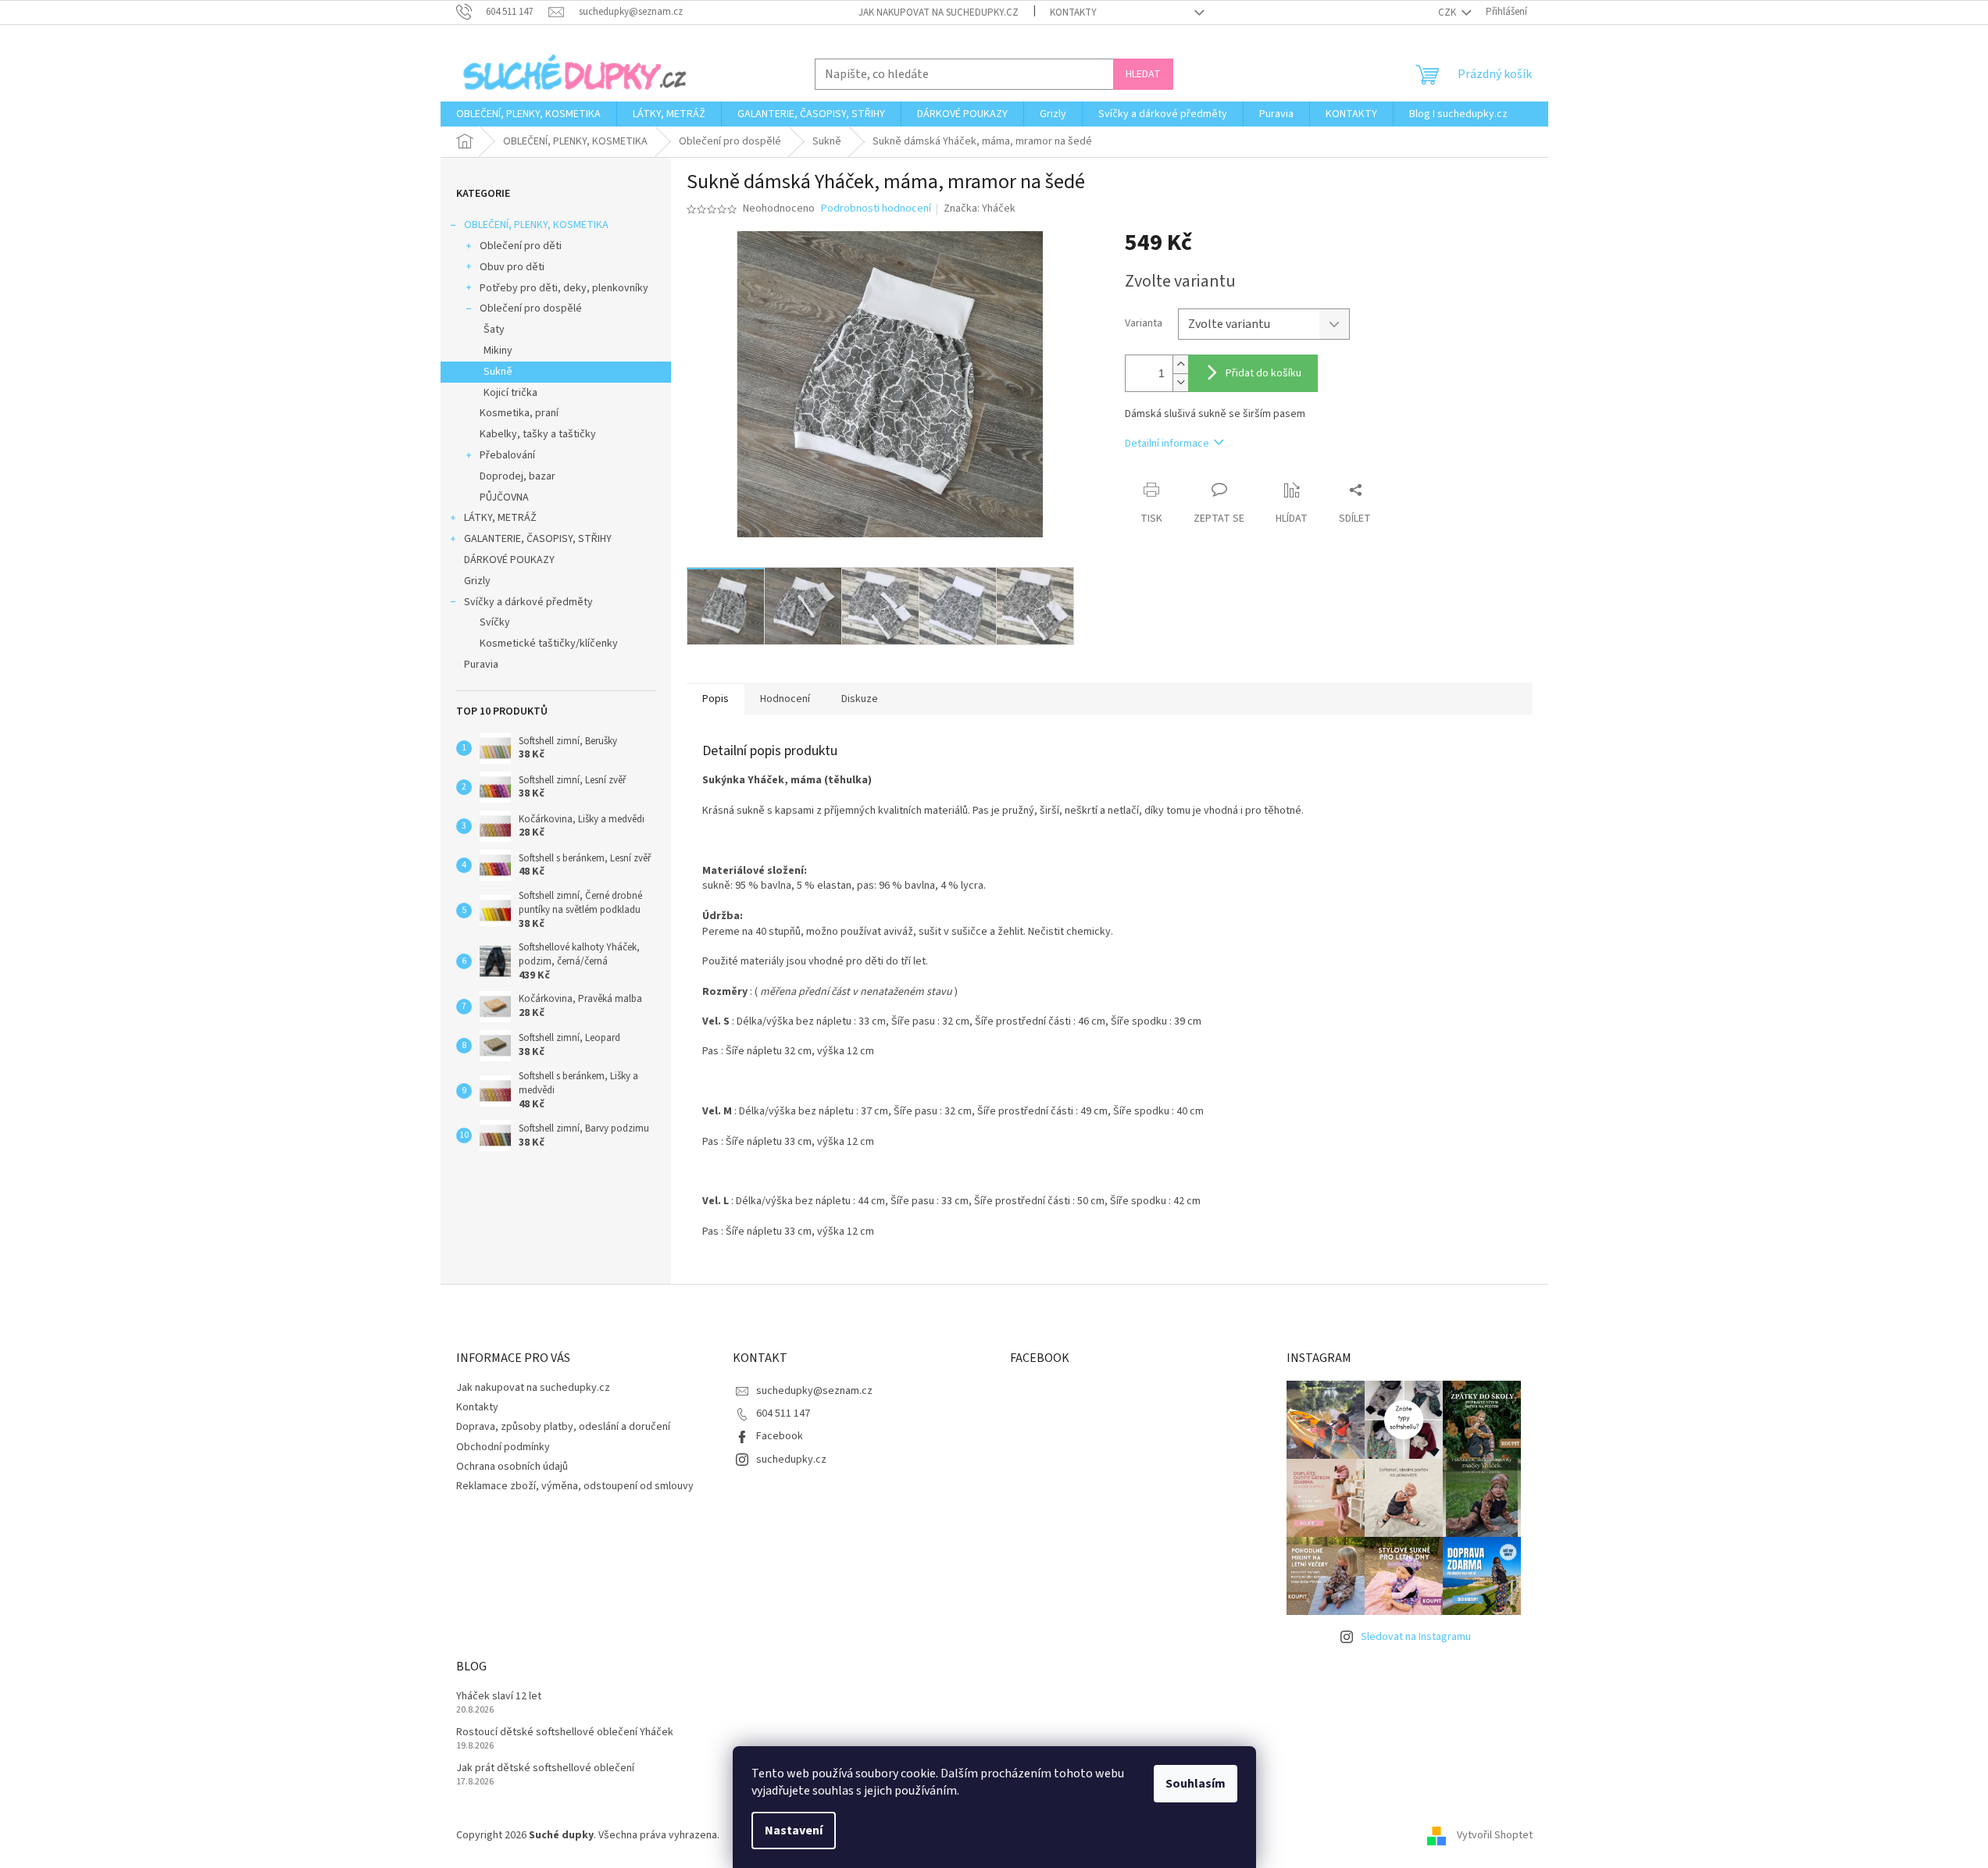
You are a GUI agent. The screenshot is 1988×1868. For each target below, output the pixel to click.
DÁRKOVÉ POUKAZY (509, 560)
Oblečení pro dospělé (531, 308)
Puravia (481, 665)
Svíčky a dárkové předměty (528, 602)
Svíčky (495, 622)
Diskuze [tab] (860, 699)
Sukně (498, 372)
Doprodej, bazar (518, 476)
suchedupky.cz (791, 1460)
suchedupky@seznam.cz (814, 1391)
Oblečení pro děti (521, 246)
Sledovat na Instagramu (1416, 1637)
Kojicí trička (510, 393)
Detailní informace (1167, 444)
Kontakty (1073, 12)
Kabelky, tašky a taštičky (538, 434)
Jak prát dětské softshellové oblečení (545, 1768)
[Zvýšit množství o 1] (1180, 364)
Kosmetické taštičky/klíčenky (549, 643)
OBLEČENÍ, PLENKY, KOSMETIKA (536, 225)
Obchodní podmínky (503, 1447)
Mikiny (498, 351)
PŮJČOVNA (504, 497)
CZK (1448, 12)
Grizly (477, 581)
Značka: (980, 209)
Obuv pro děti (512, 267)
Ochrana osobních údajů (512, 1467)
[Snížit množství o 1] (1180, 382)
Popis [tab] (716, 699)
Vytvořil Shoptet (1495, 1835)
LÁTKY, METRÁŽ (500, 518)
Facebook (780, 1436)
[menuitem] (528, 114)
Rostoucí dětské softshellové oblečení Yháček (565, 1733)
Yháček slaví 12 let (499, 1697)
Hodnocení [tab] (785, 699)
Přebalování (507, 455)
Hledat (1143, 74)
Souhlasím (1196, 1784)
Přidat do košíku (1263, 373)
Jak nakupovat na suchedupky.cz (939, 12)
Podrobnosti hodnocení (876, 209)
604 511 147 (783, 1413)
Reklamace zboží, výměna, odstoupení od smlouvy (575, 1486)
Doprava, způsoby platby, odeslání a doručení (563, 1427)
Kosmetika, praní (519, 413)
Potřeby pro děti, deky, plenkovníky (564, 288)
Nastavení (794, 1831)
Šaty (494, 330)
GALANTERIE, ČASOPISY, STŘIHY (538, 539)
